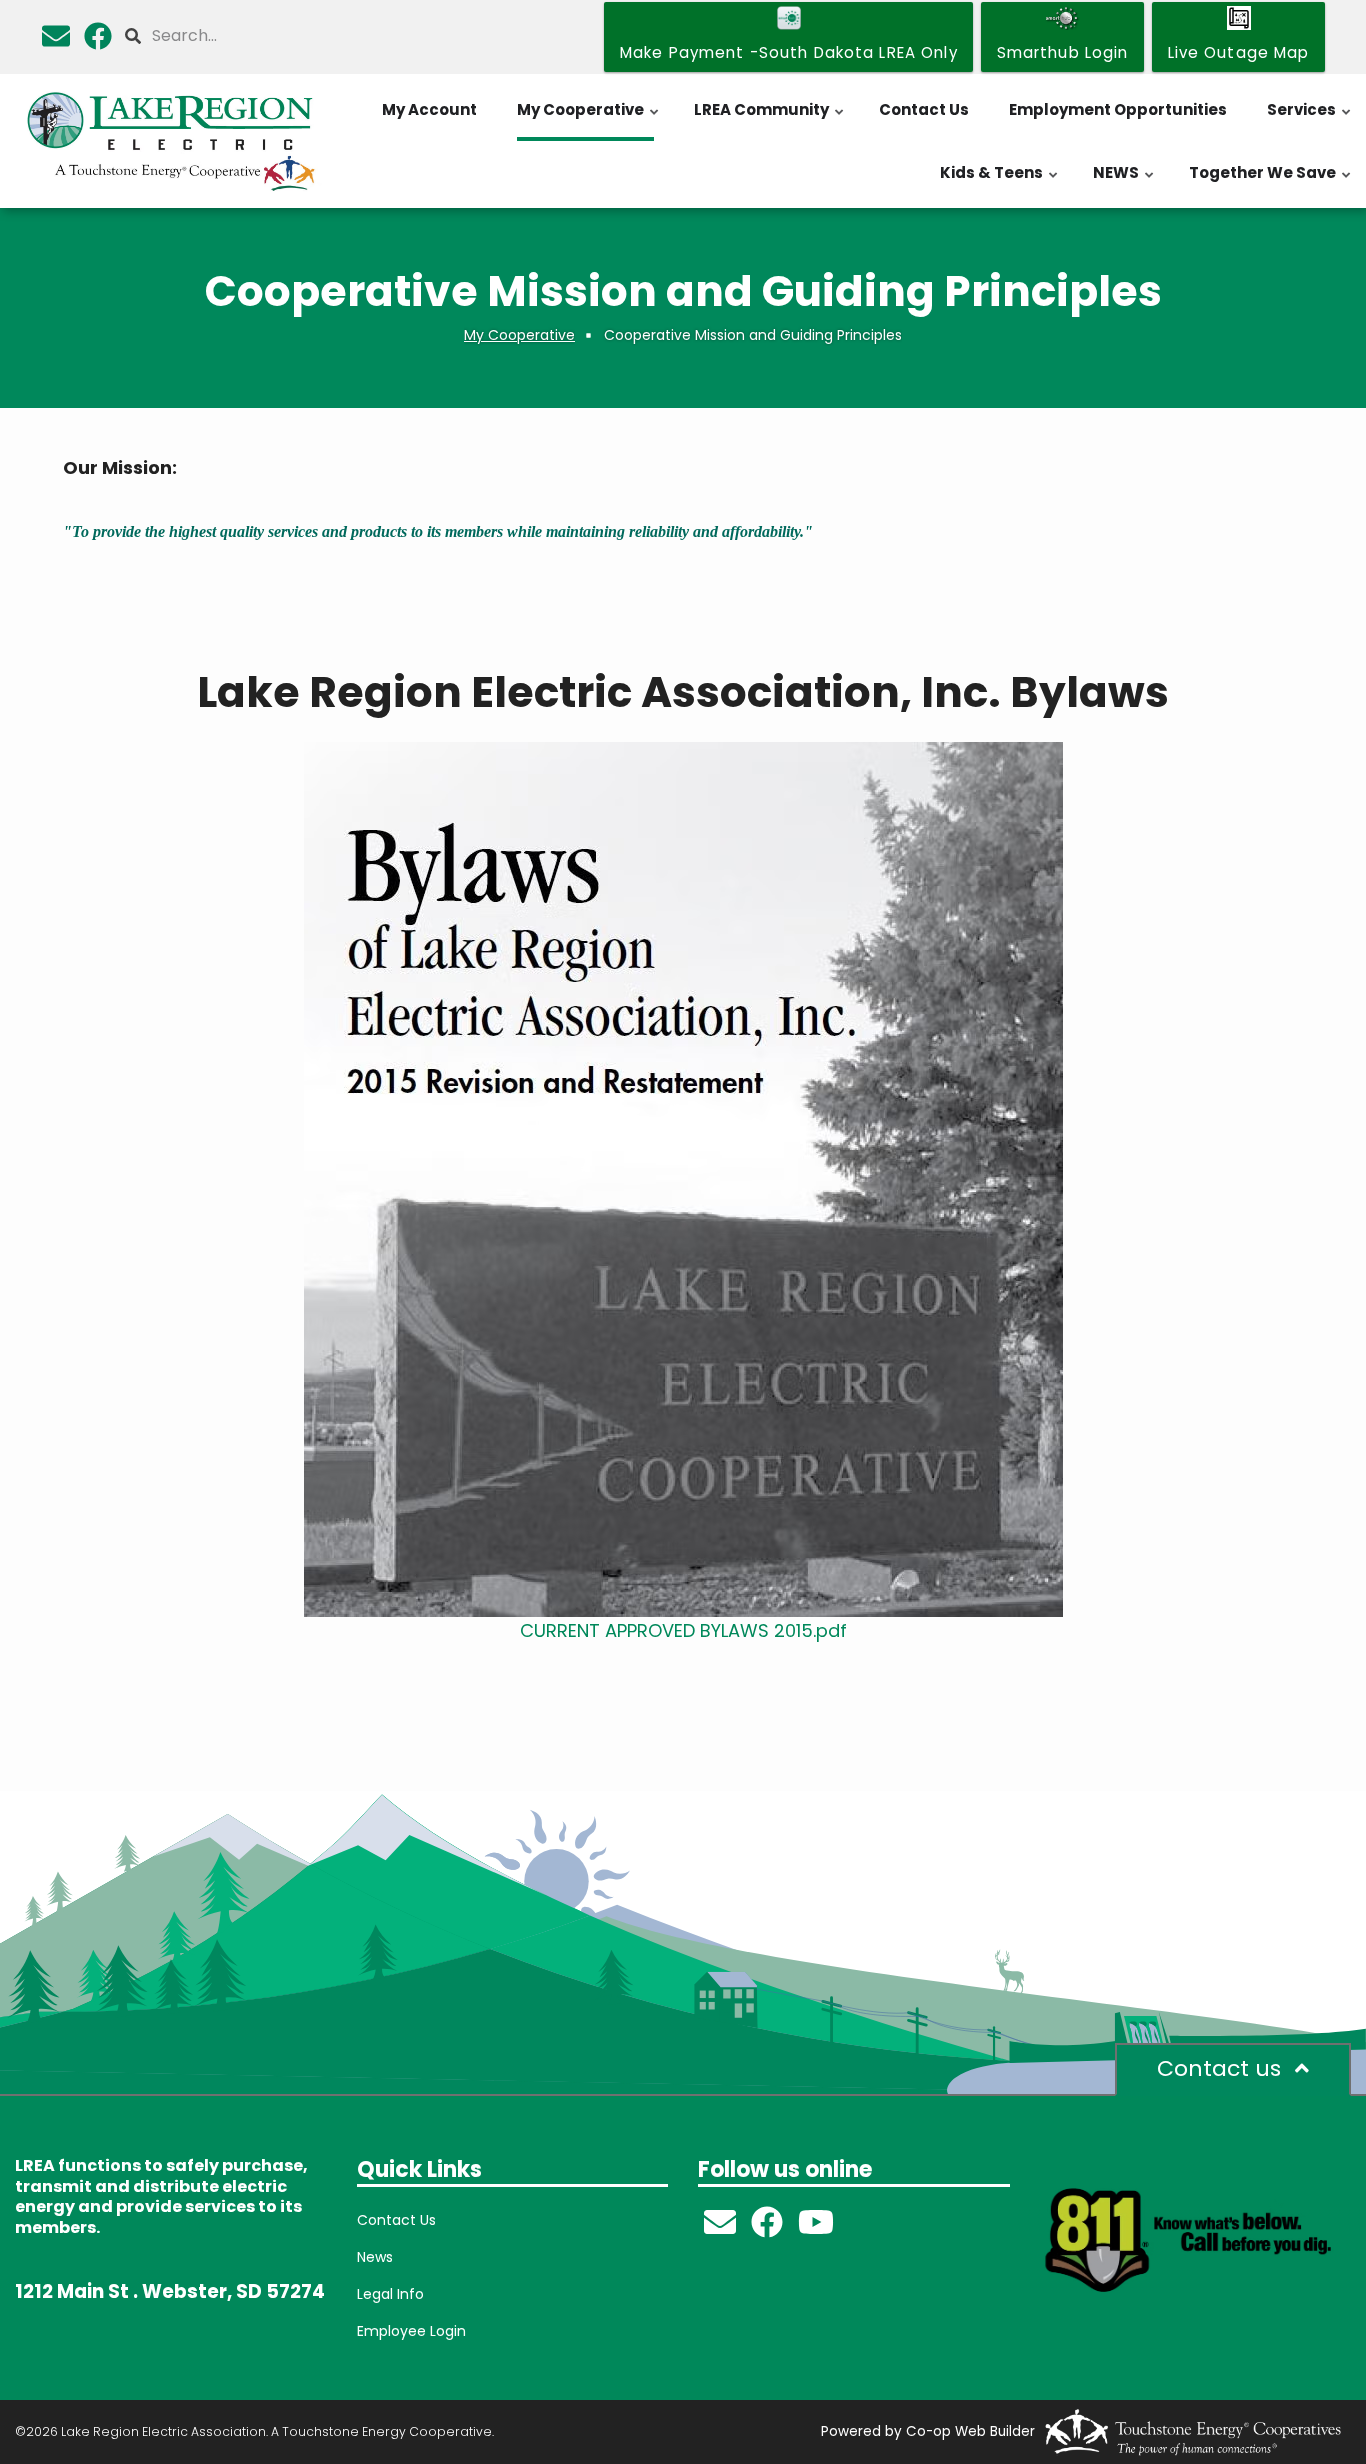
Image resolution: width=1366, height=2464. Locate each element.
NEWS (1124, 183)
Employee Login (411, 2331)
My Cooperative (589, 120)
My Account (429, 109)
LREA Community (770, 120)
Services (1310, 120)
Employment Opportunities (1118, 109)
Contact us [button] (1222, 2068)
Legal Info (390, 2294)
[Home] (171, 141)
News (375, 2257)
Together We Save (1271, 183)
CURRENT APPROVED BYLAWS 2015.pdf (683, 1630)
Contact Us (924, 109)
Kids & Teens (1000, 183)
